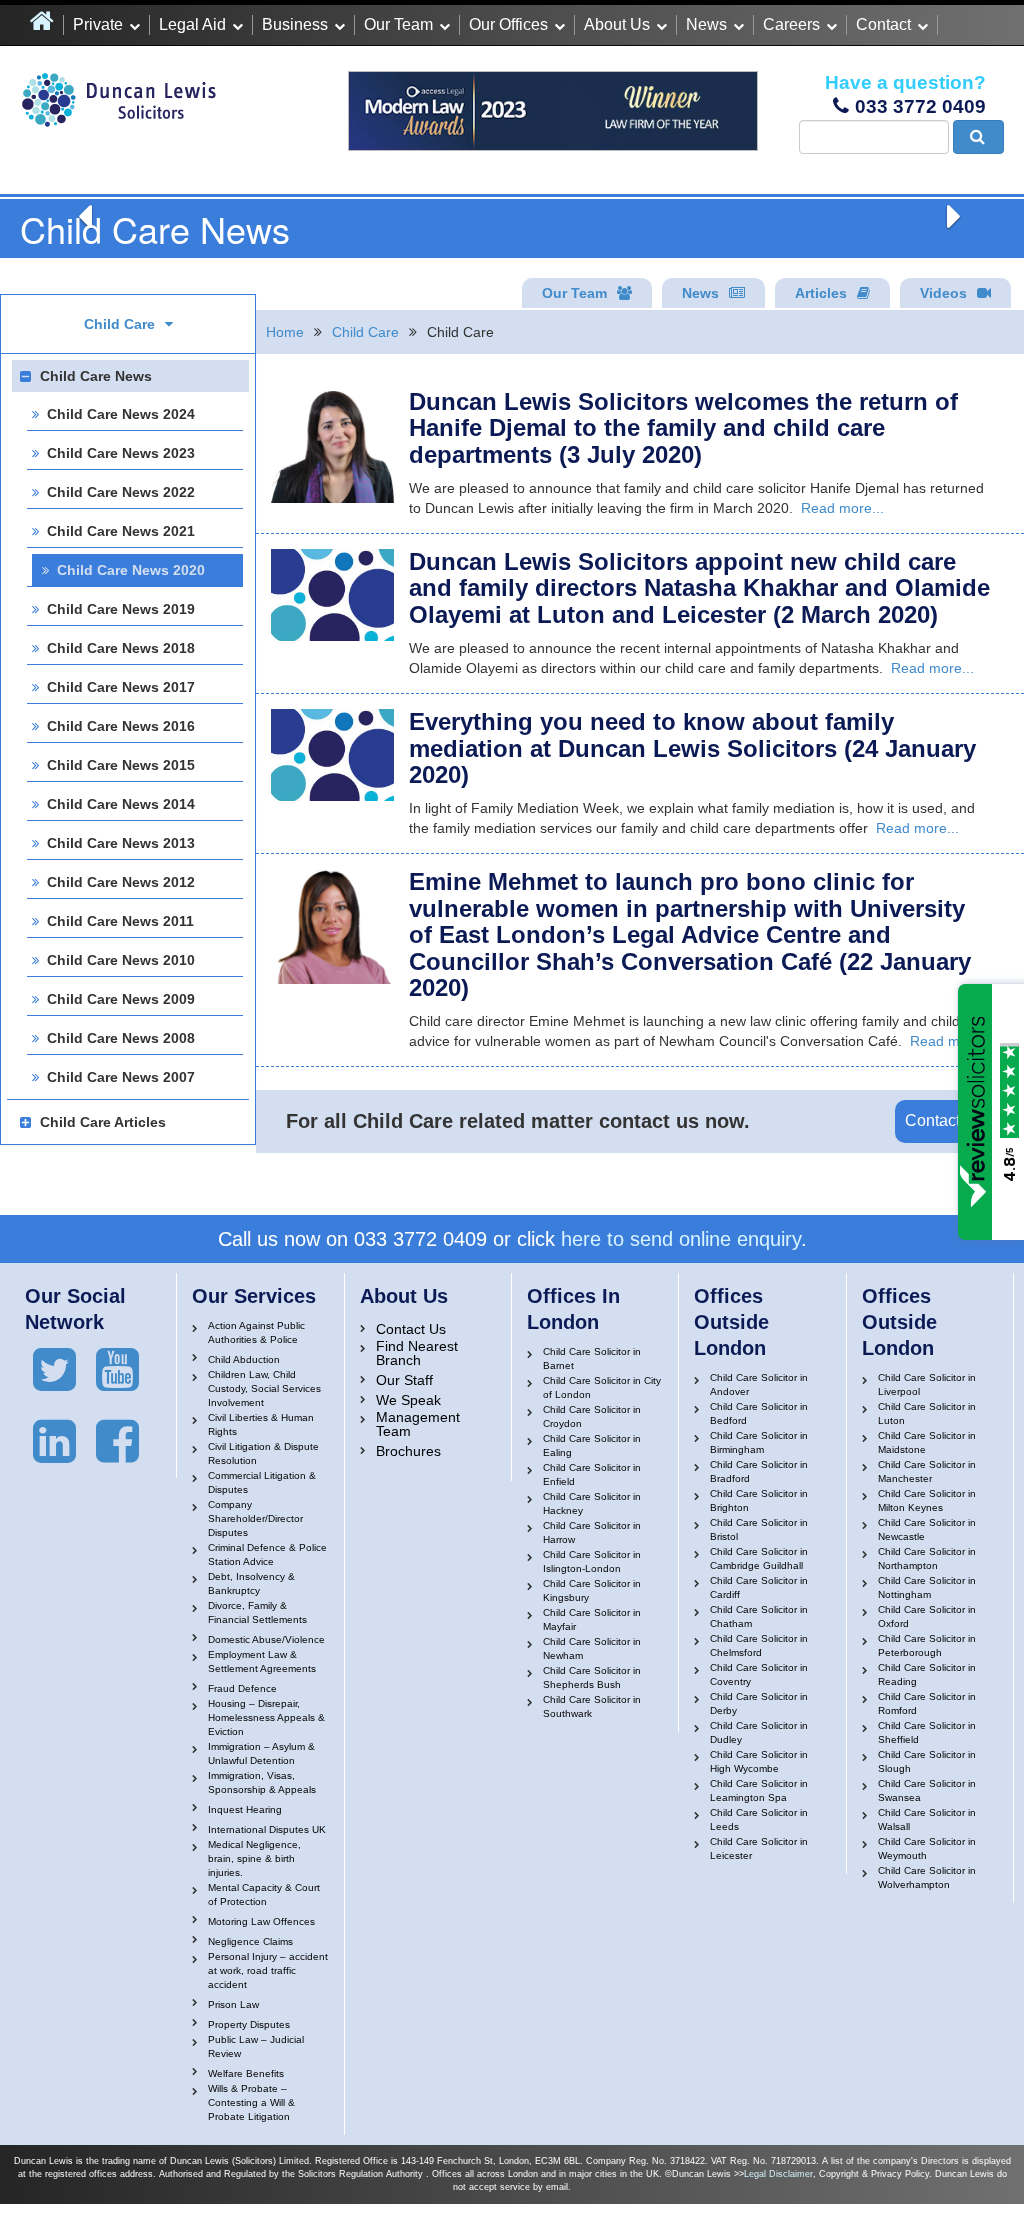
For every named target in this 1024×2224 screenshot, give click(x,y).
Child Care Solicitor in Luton (927, 1413)
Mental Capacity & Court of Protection (264, 1894)
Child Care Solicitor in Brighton (759, 1500)
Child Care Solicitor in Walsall (927, 1819)
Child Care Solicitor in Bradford (759, 1471)
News (706, 24)
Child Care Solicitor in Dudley (759, 1732)
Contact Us (944, 1120)
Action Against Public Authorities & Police (256, 1332)
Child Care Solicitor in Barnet (592, 1358)
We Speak (408, 1400)
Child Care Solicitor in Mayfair (592, 1619)
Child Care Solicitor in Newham (592, 1648)
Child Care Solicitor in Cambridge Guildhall (759, 1558)
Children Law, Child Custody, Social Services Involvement (264, 1388)
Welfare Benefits (246, 2073)
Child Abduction (244, 1359)
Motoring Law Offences (261, 1921)
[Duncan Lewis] (54, 1370)
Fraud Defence (242, 1688)
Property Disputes (249, 2024)
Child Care (365, 332)
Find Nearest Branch (417, 1353)
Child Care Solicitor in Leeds (759, 1819)
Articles (821, 293)
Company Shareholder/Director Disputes (255, 1518)
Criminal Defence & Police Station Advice (267, 1554)
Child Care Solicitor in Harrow (592, 1532)
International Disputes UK (267, 1829)
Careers (791, 24)
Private (98, 24)
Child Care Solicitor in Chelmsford (759, 1645)
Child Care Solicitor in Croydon (592, 1416)
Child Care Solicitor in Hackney (592, 1503)
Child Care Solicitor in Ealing (592, 1445)
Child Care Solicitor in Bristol (759, 1529)
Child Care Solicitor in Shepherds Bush (592, 1677)
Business (295, 24)
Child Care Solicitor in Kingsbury (592, 1590)
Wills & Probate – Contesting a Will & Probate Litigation (251, 2102)
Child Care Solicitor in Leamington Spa (759, 1790)
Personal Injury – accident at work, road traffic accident (268, 1970)
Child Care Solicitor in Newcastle (927, 1529)
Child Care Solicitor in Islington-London (592, 1561)
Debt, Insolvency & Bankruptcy (251, 1583)
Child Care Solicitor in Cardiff (759, 1587)
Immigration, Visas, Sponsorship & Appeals (262, 1782)
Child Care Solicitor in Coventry (759, 1674)
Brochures (408, 1451)
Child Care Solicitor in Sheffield (927, 1732)
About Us (617, 24)
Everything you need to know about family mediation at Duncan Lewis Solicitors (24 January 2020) (692, 748)
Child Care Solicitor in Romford (927, 1703)
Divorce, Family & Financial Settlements (257, 1612)
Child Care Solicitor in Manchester (927, 1471)
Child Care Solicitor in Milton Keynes (927, 1500)
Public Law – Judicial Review (256, 2046)
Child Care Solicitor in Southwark (592, 1706)
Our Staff (404, 1380)
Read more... (842, 508)
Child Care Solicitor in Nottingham (927, 1587)
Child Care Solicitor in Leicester (759, 1848)
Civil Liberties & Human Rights (261, 1424)
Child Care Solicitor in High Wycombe (759, 1761)
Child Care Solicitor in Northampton (927, 1558)
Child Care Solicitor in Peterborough (927, 1645)
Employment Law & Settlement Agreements (262, 1661)
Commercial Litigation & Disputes (262, 1482)
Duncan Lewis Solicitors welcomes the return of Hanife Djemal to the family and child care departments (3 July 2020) (683, 428)
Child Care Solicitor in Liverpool (927, 1384)
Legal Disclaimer (778, 2174)
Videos (943, 293)
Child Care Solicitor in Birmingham (759, 1442)
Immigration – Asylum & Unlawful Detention (261, 1753)
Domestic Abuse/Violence (266, 1639)
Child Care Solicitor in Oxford (927, 1616)
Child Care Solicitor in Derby (759, 1703)
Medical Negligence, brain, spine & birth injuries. (254, 1858)
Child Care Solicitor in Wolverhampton (927, 1877)
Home (285, 332)
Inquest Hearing (245, 1809)
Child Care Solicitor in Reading (927, 1674)
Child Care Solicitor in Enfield (592, 1474)
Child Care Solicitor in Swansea (927, 1790)
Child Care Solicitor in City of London (602, 1387)
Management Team (418, 1424)
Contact (883, 24)
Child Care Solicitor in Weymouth (927, 1848)
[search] (978, 137)
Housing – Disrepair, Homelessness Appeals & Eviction (266, 1717)
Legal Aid (192, 24)
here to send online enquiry (681, 1239)
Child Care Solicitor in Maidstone (927, 1442)
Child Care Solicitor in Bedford (759, 1413)
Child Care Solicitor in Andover (759, 1384)
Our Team (398, 24)
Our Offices (508, 24)
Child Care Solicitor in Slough (927, 1761)
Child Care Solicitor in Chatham (759, 1616)
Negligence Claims (250, 1941)
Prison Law (233, 2004)
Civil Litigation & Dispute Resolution (263, 1453)
